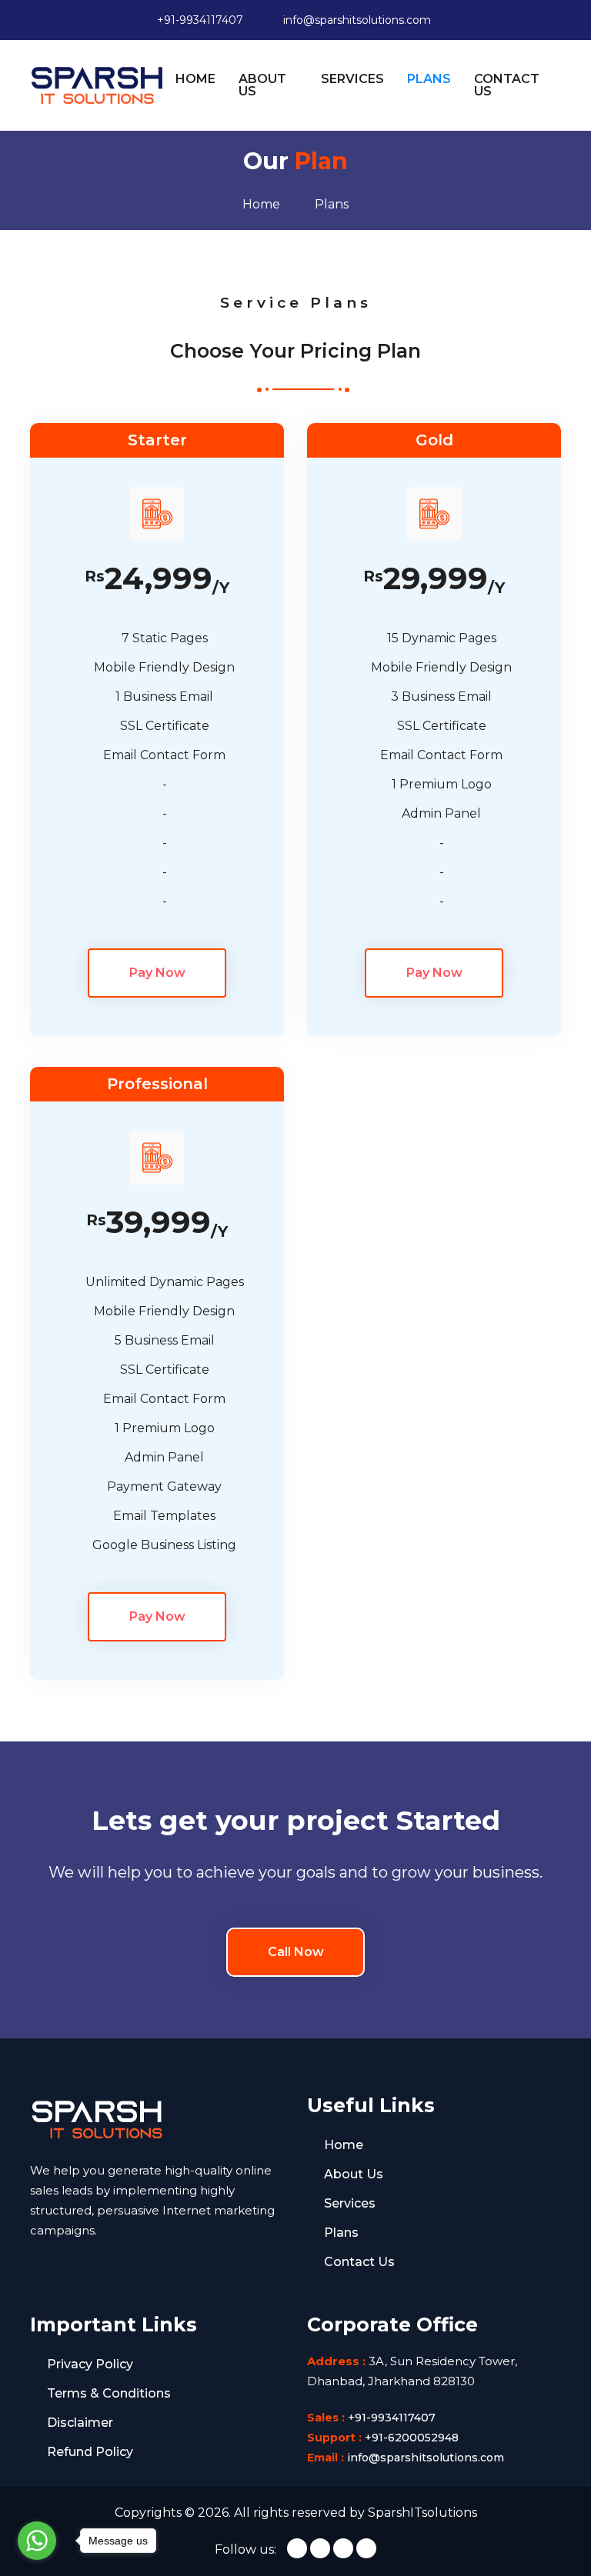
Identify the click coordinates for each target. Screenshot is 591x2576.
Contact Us (359, 2262)
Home (344, 2145)
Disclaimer (80, 2423)
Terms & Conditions (109, 2393)
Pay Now (157, 973)
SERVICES (352, 79)
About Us (354, 2174)
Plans (341, 2233)
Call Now (296, 1952)
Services (350, 2203)
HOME (195, 79)
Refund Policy (90, 2452)
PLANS (429, 79)
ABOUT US (262, 85)
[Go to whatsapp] (37, 2541)
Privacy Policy (90, 2364)
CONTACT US (507, 85)
